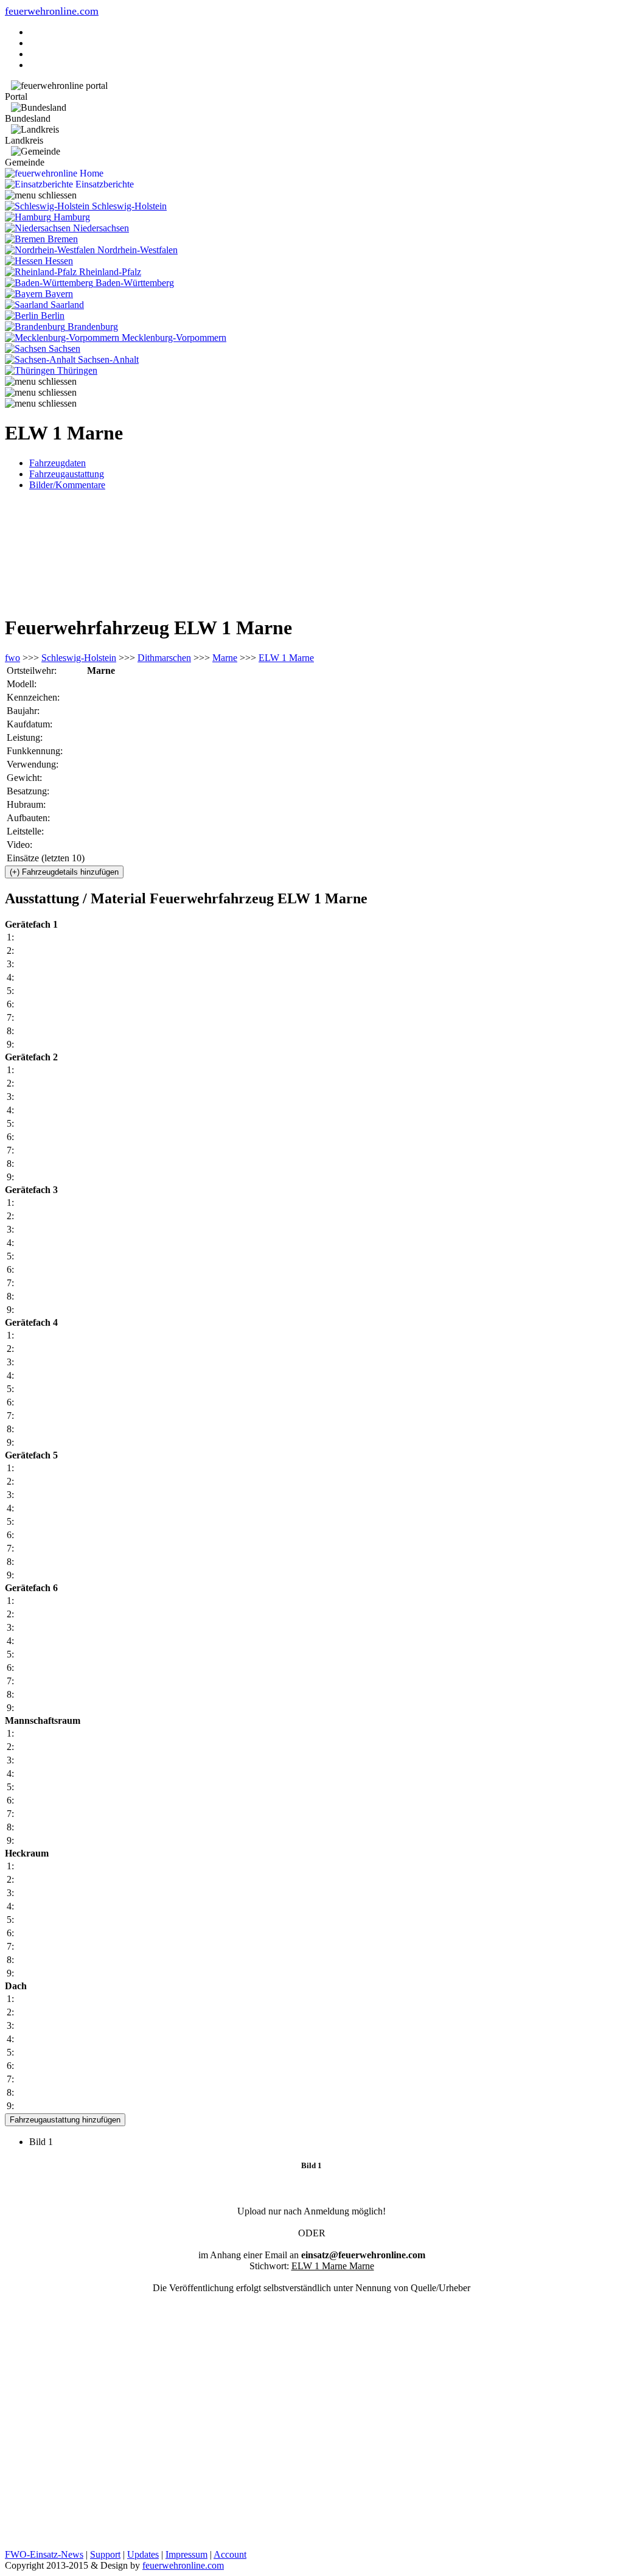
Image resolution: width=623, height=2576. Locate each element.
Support (105, 2554)
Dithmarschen (164, 658)
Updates (143, 2554)
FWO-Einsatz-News (44, 2554)
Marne (225, 658)
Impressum (186, 2554)
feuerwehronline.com (52, 11)
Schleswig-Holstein (79, 658)
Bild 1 (46, 2142)
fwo (12, 658)
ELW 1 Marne (286, 658)
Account (230, 2554)
